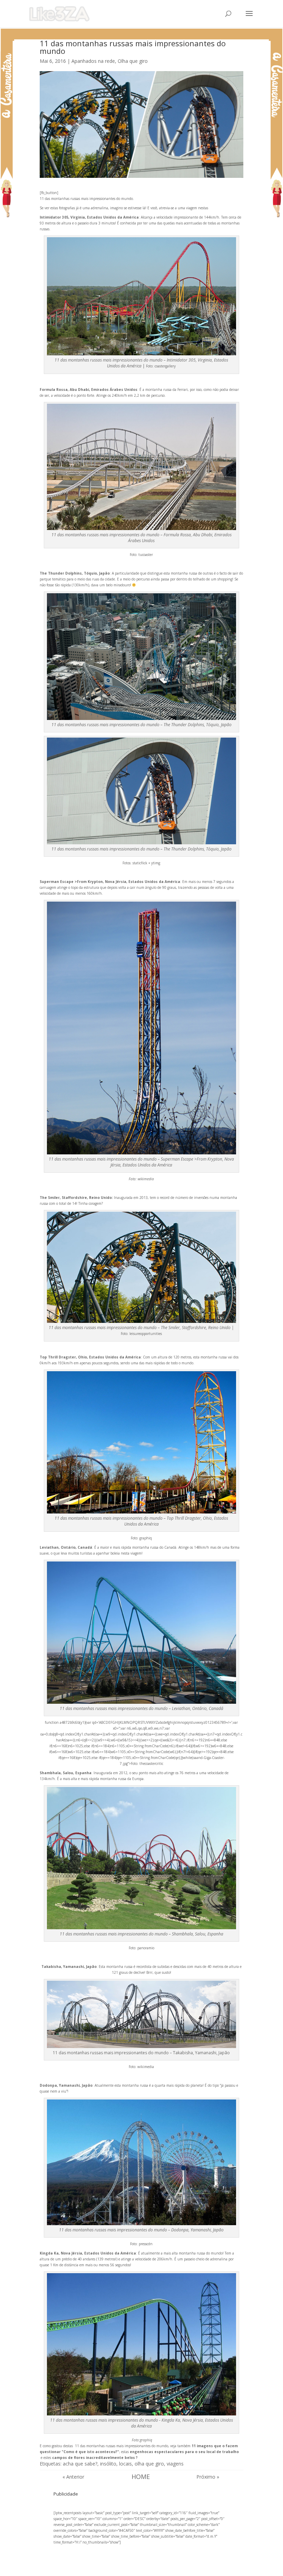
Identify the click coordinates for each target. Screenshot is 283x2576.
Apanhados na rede (93, 61)
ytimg (156, 863)
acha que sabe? (80, 2464)
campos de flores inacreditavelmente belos (94, 2458)
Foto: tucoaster (141, 555)
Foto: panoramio (141, 1948)
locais (125, 2464)
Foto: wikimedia (141, 1179)
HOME (141, 2477)
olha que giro (149, 2464)
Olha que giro (133, 61)
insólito (108, 2464)
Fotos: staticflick (135, 863)
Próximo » (208, 2477)
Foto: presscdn (141, 2244)
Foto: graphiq (141, 1538)
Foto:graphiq (142, 2440)
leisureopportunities (146, 1334)
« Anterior (73, 2477)
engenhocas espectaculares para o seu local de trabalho (184, 2452)
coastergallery (165, 366)
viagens (175, 2464)
